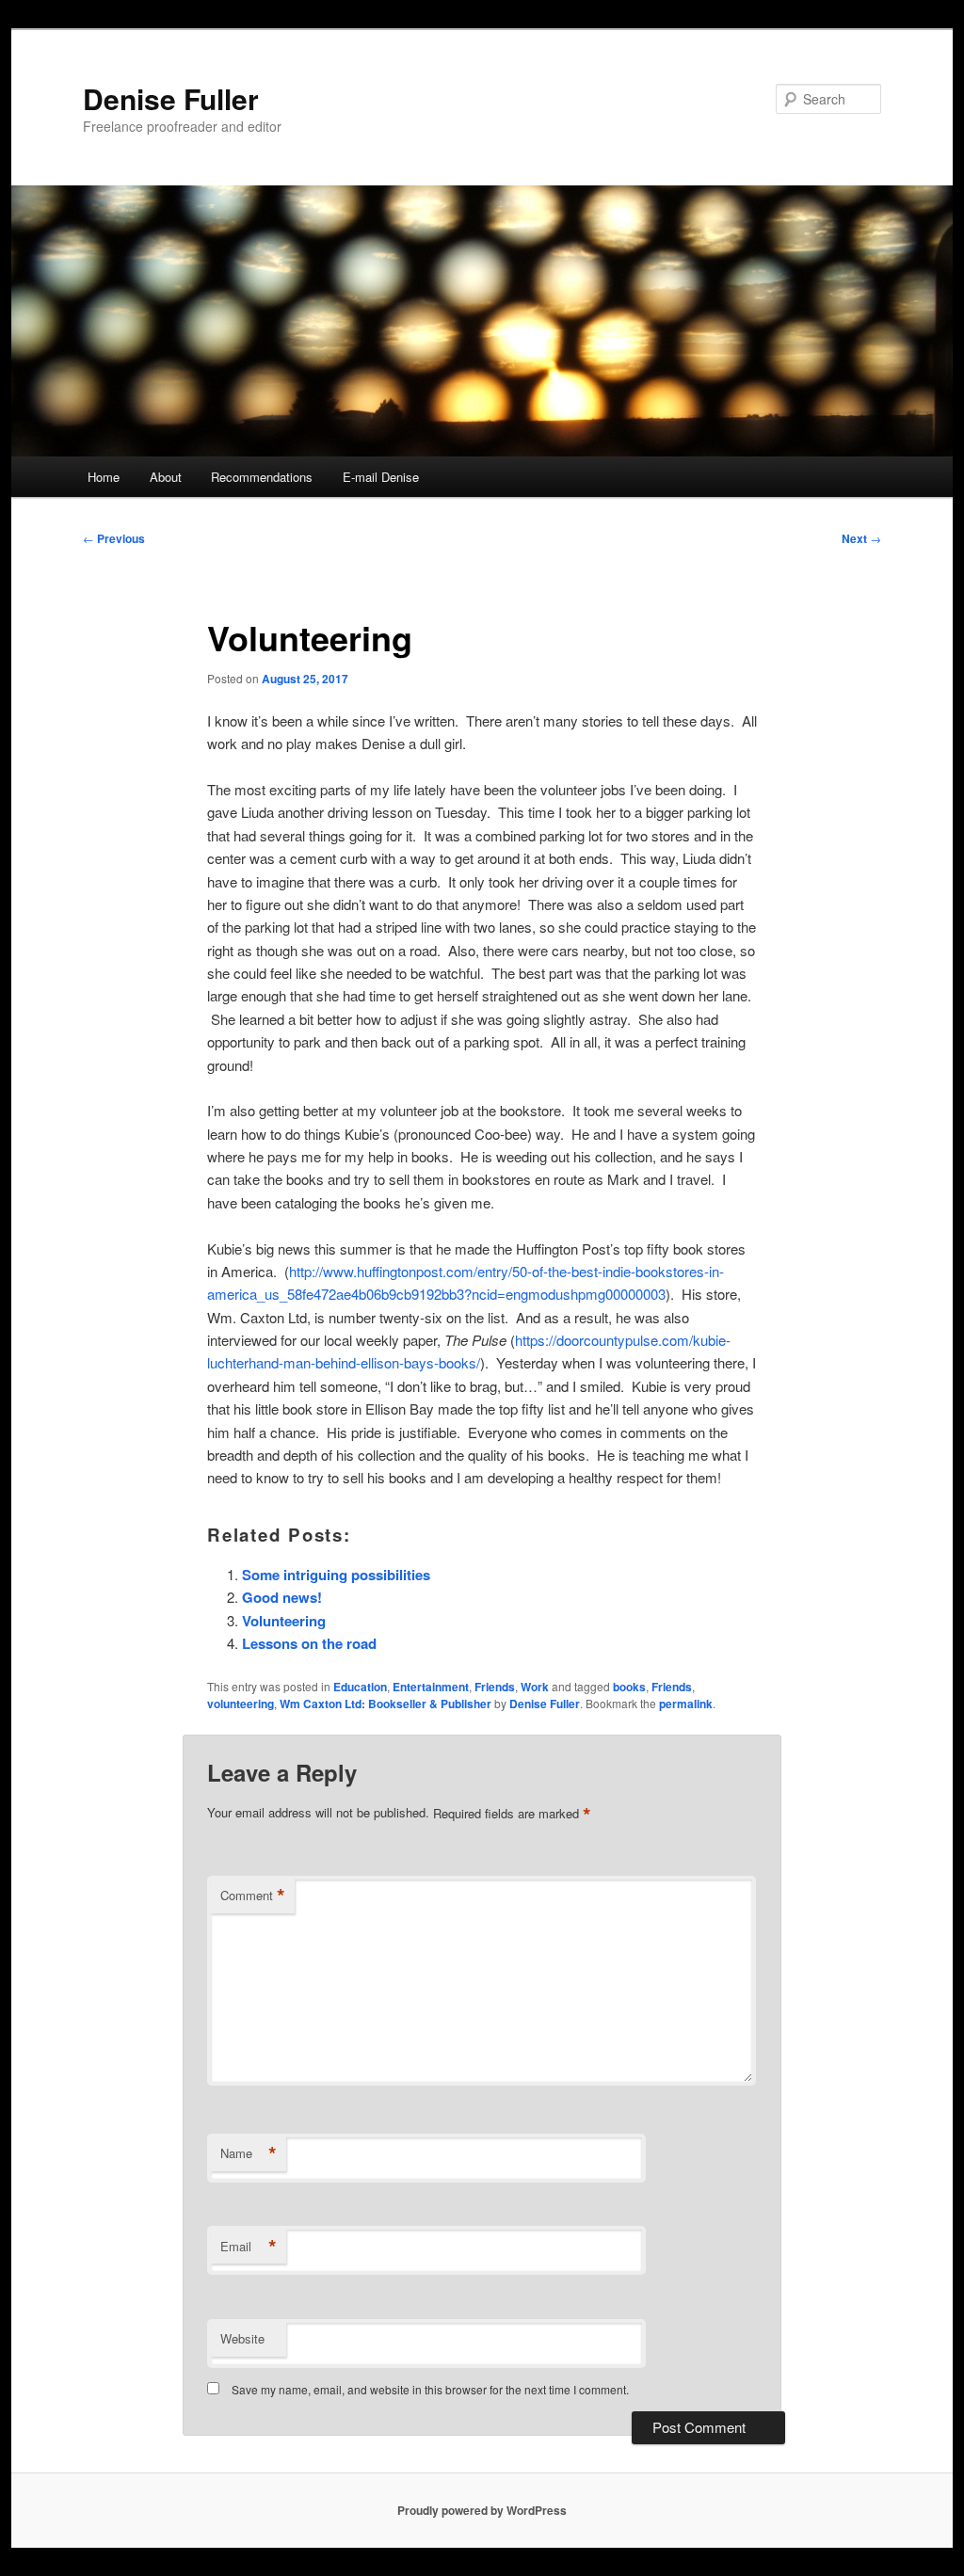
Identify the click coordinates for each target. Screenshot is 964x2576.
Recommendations (262, 477)
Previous (114, 538)
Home (104, 477)
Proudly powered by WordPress (482, 2510)
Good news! (282, 1597)
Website (242, 2338)
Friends (495, 1687)
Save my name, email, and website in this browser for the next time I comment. (430, 2389)
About (166, 477)
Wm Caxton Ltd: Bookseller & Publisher (386, 1704)
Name (249, 2153)
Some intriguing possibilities (336, 1575)
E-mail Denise (381, 477)
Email (249, 2247)
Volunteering (284, 1621)
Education (360, 1687)
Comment (253, 1896)
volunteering (241, 1704)
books (629, 1687)
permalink (686, 1704)
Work (535, 1687)
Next (861, 538)
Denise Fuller (171, 98)
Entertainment (431, 1687)
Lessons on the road (309, 1643)
